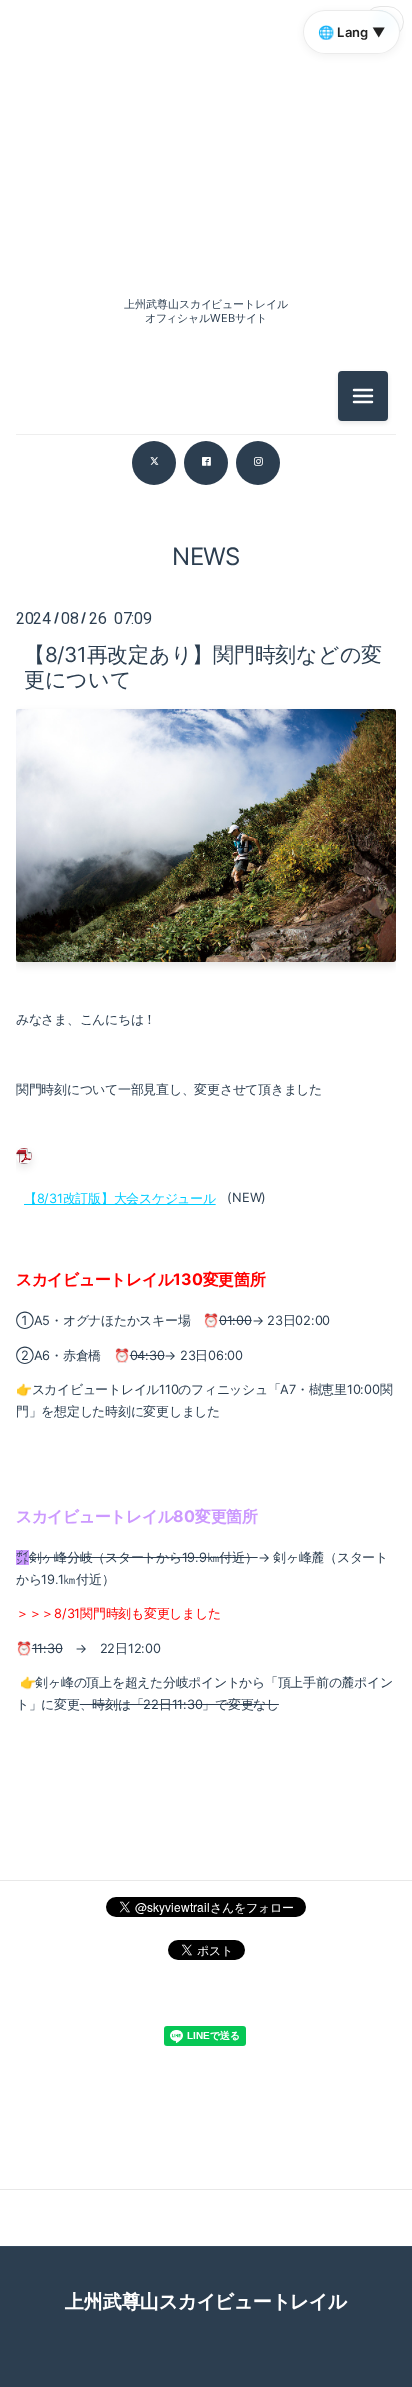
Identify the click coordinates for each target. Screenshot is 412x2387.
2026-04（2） (205, 652)
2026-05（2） (206, 607)
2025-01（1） (206, 922)
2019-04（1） (205, 1057)
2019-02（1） (206, 1147)
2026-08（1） (205, 224)
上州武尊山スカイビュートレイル (205, 2301)
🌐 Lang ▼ (351, 32)
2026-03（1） (206, 697)
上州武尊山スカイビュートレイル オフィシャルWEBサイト (205, 310)
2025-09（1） (205, 787)
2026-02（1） (205, 742)
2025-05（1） (205, 877)
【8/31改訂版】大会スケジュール (120, 1197)
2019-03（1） (205, 1102)
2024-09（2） (205, 967)
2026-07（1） (205, 517)
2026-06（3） (205, 562)
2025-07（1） (205, 832)
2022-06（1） (205, 1012)
